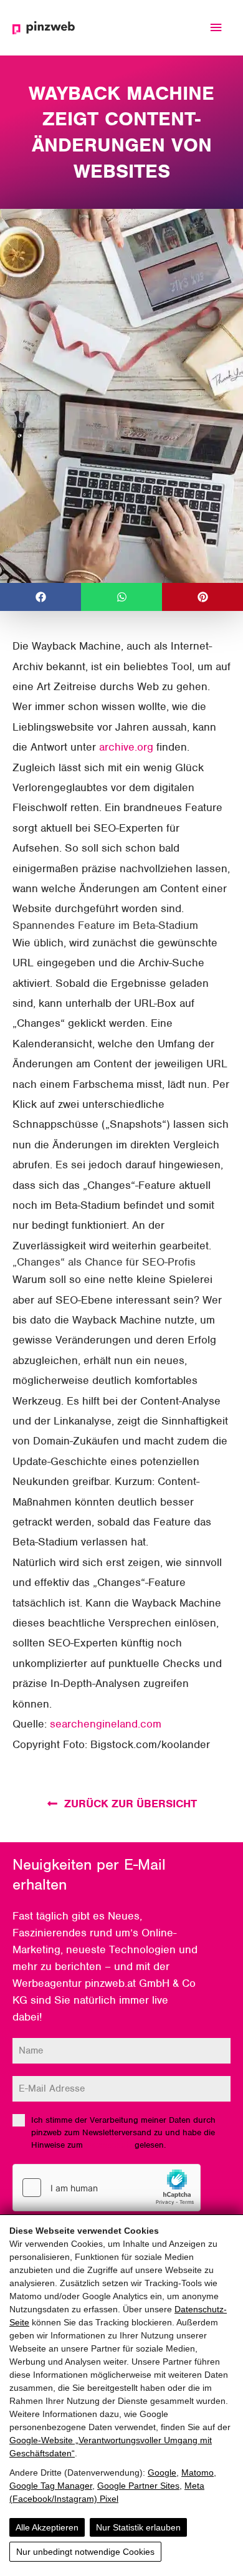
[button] (40, 597)
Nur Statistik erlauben (138, 2527)
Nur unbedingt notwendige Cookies (85, 2552)
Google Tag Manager (51, 2486)
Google (162, 2473)
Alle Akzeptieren (47, 2527)
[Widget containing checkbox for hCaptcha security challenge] (107, 2188)
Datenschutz (109, 2145)
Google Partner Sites (138, 2486)
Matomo (198, 2473)
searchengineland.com (106, 1724)
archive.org (126, 747)
